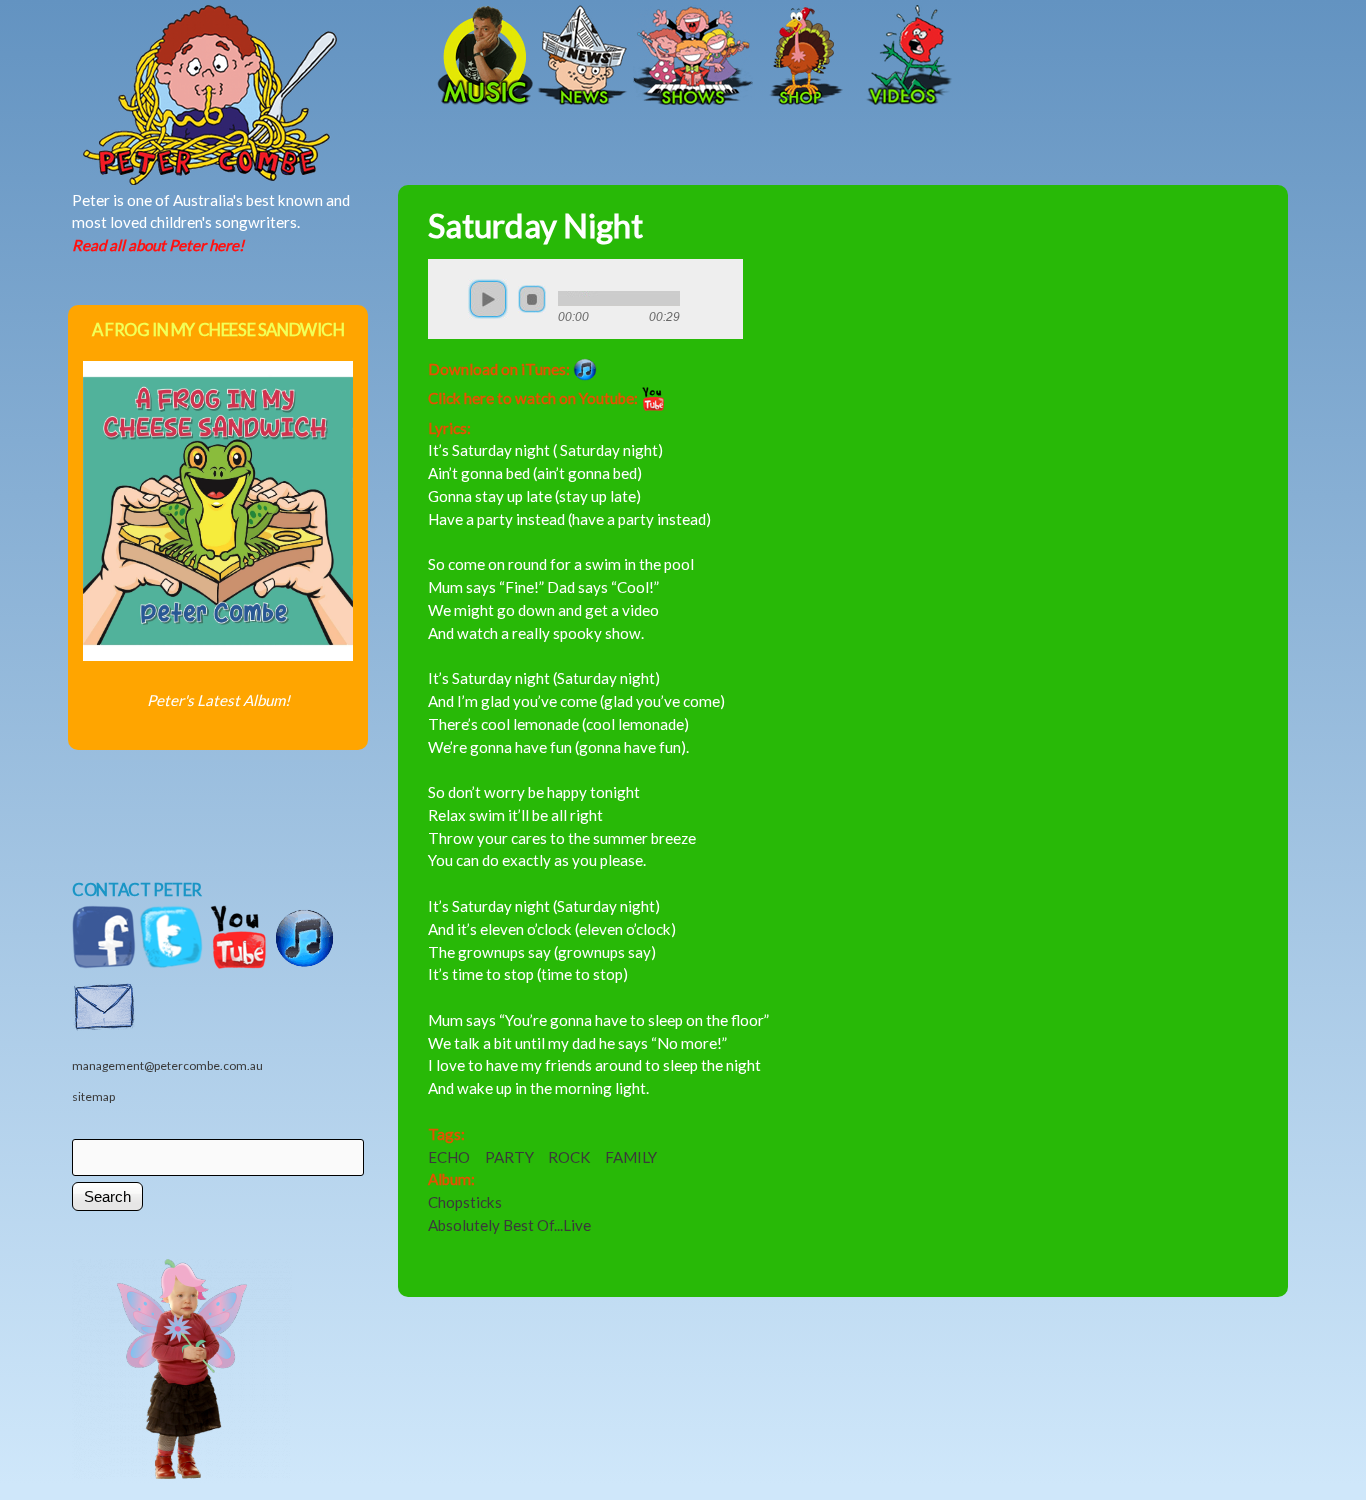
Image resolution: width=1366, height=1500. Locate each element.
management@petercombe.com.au (167, 1065)
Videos (903, 57)
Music (483, 57)
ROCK (569, 1157)
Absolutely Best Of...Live (509, 1225)
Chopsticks (465, 1202)
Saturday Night (535, 225)
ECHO (449, 1157)
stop (532, 299)
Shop (803, 57)
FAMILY (631, 1157)
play (488, 299)
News (583, 57)
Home (278, 57)
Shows (693, 57)
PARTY (509, 1157)
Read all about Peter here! (158, 245)
